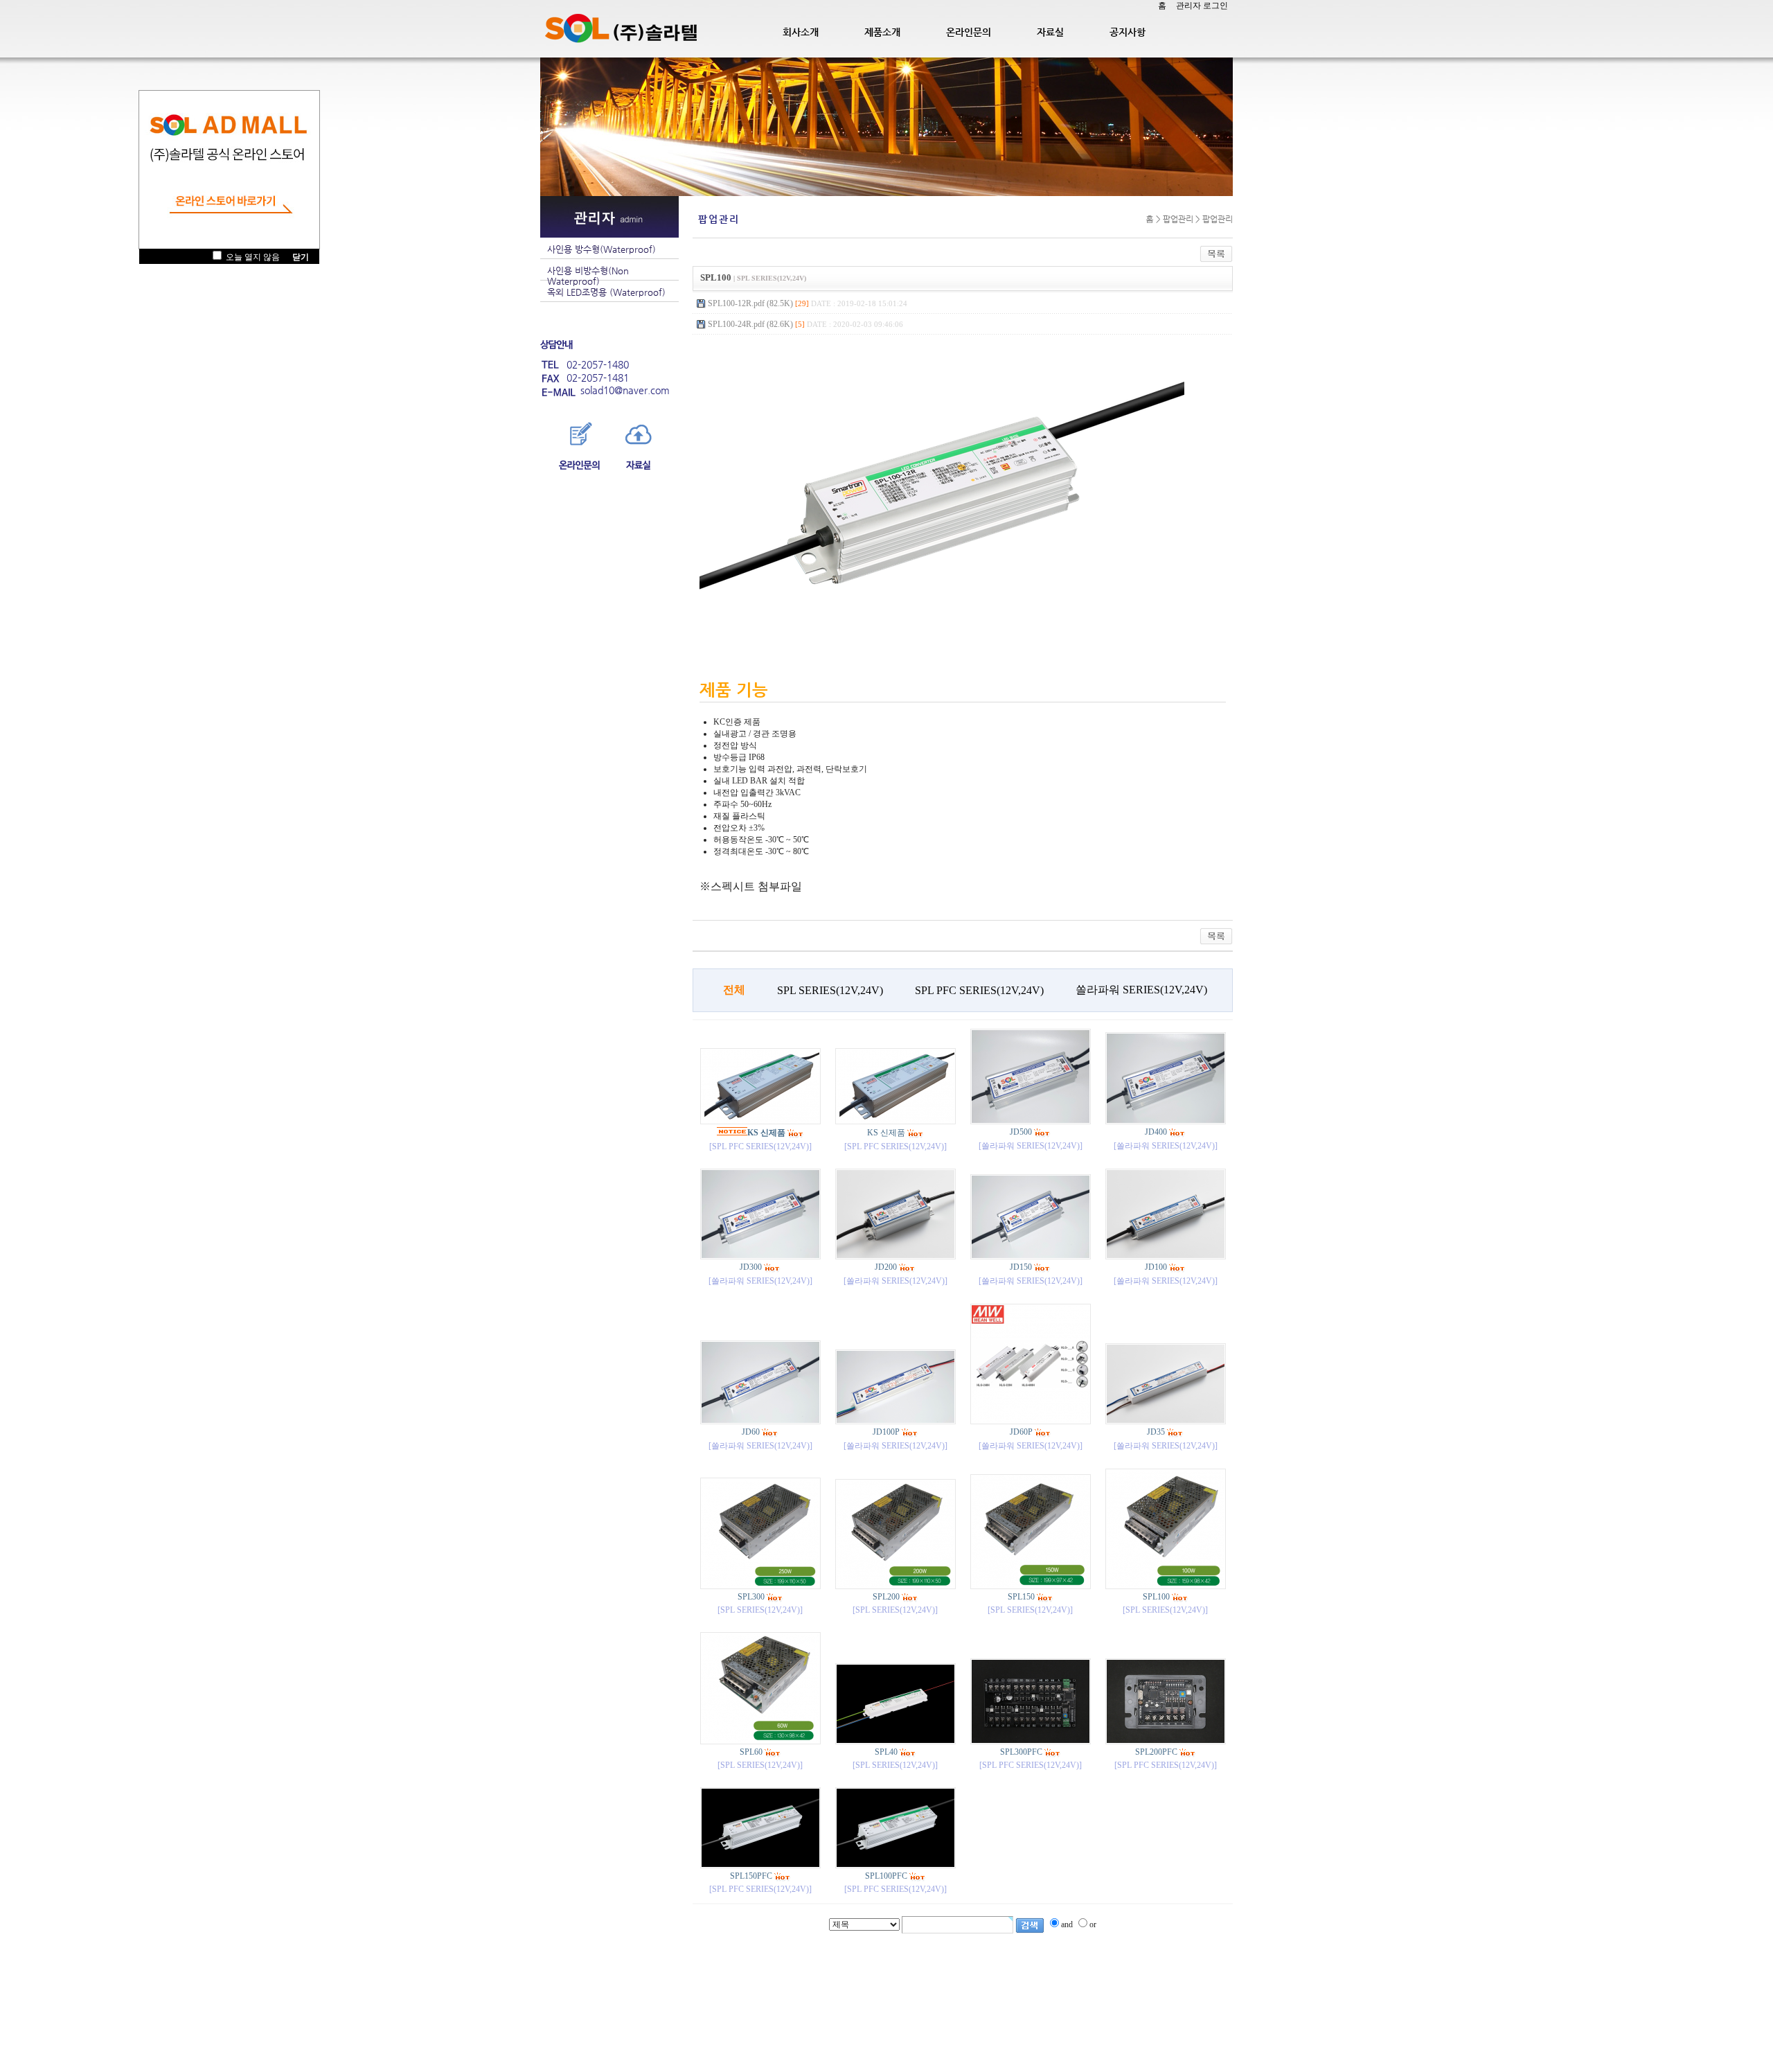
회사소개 (801, 32)
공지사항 (1128, 32)
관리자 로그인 (1202, 6)
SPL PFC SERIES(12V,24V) (979, 990)
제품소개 (882, 32)
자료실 (1050, 32)
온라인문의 (969, 32)
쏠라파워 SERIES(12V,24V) (1141, 990)
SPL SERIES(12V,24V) (830, 990)
